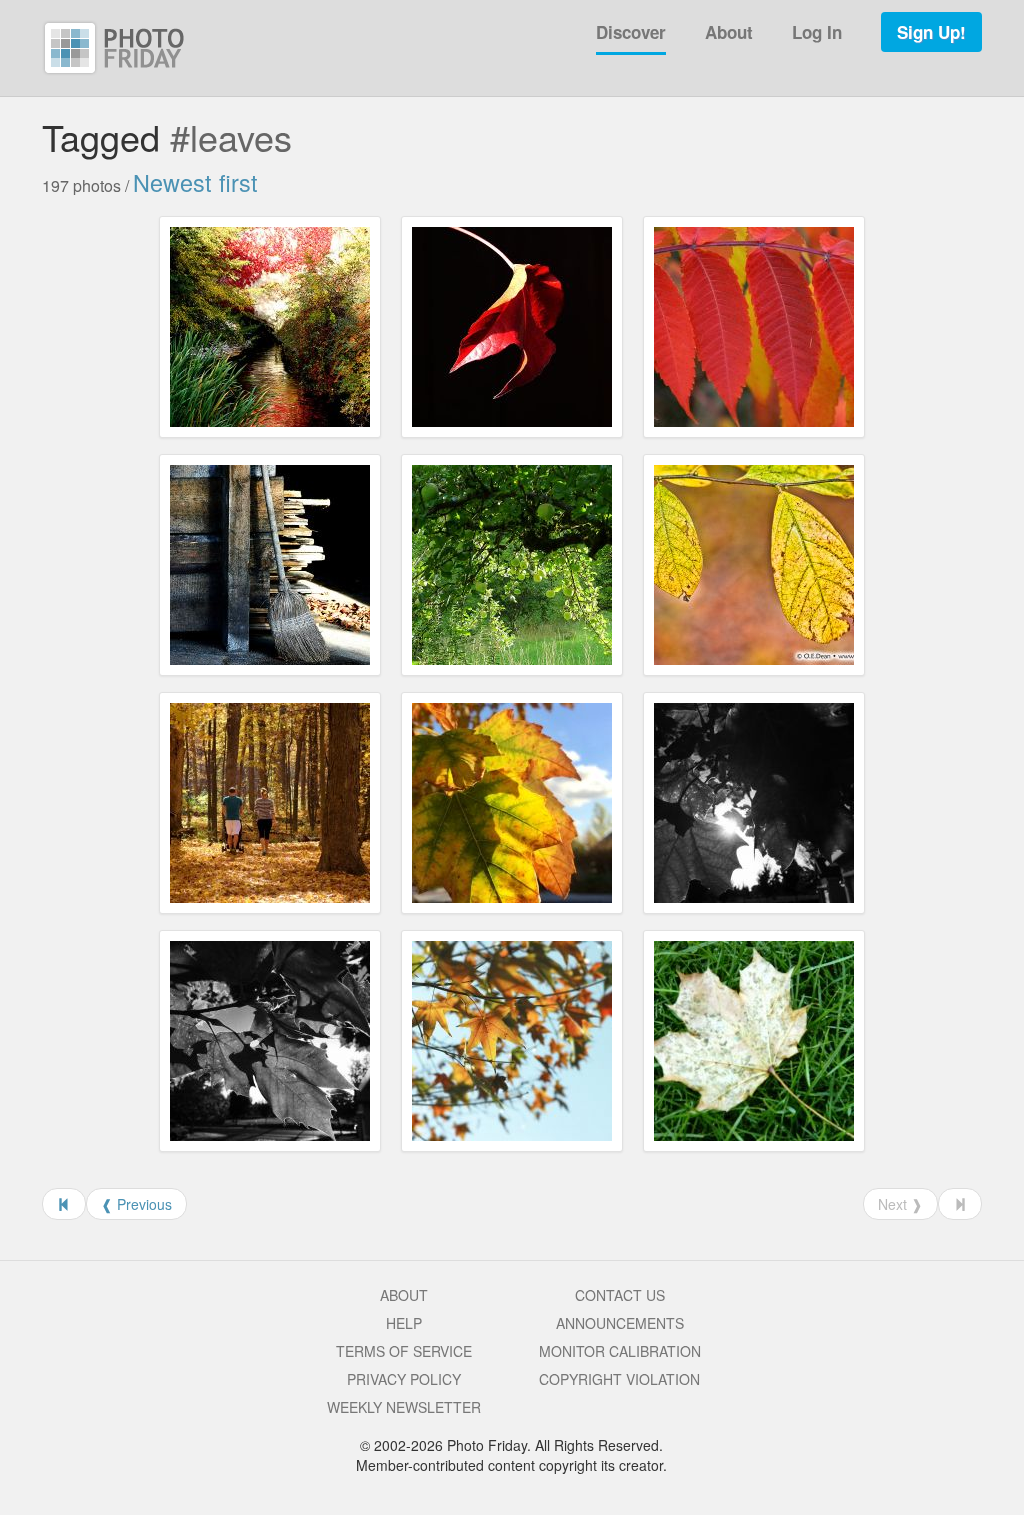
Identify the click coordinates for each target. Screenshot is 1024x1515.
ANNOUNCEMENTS (620, 1323)
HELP (404, 1323)
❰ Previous (136, 1204)
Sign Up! (931, 32)
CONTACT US (620, 1295)
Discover (631, 32)
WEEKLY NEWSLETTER (404, 1407)
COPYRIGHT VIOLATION (619, 1379)
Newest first (195, 182)
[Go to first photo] (64, 1204)
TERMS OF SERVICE (404, 1351)
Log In (817, 32)
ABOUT (404, 1295)
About (729, 32)
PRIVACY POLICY (404, 1379)
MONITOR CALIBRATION (620, 1351)
